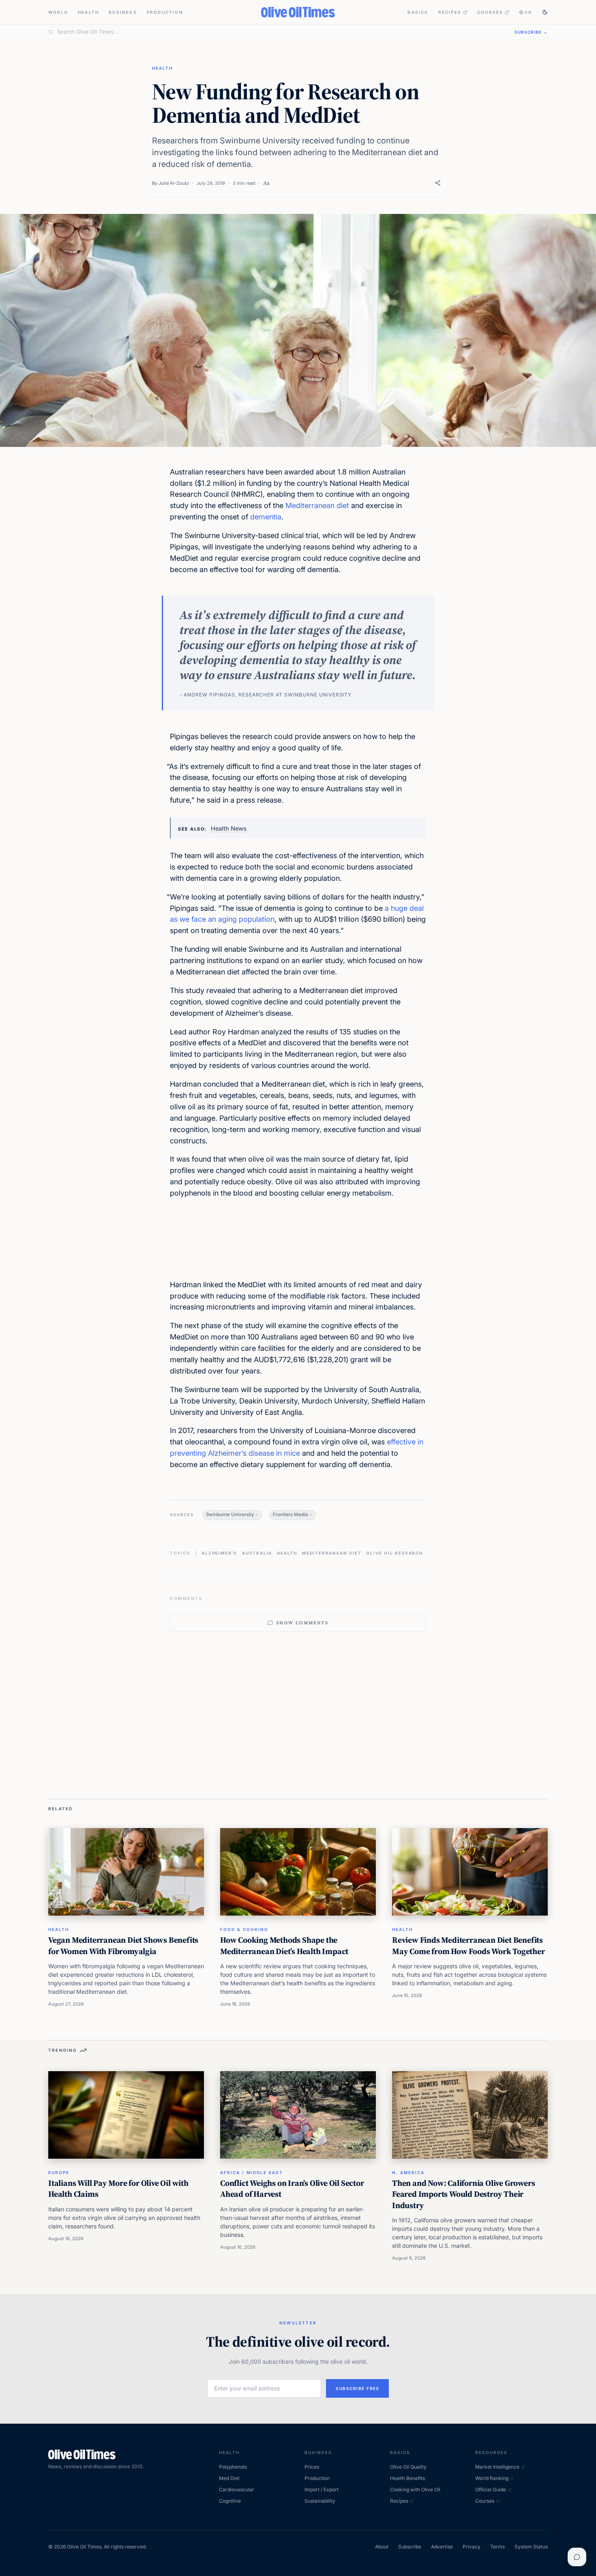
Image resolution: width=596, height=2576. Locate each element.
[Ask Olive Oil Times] (577, 2557)
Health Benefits (407, 2478)
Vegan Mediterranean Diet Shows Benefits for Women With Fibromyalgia (123, 1946)
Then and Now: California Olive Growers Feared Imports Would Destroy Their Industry (463, 2194)
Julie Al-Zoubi (174, 183)
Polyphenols (233, 2467)
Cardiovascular (237, 2489)
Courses (490, 12)
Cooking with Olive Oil (415, 2489)
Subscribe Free (357, 2388)
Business (123, 12)
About (382, 2547)
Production (165, 12)
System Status (531, 2547)
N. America (408, 2172)
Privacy (472, 2547)
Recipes (450, 12)
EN (529, 12)
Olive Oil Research (394, 1553)
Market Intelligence (497, 2467)
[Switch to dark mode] (545, 12)
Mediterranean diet (317, 505)
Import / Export (322, 2489)
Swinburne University (230, 1514)
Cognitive (230, 2501)
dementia (266, 517)
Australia (257, 1553)
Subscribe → (531, 32)
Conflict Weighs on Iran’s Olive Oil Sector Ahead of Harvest (292, 2189)
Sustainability (320, 2501)
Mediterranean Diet (332, 1553)
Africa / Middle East (252, 2172)
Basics (418, 12)
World (58, 12)
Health (88, 12)
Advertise (442, 2547)
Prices (312, 2467)
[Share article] (438, 183)
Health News (229, 828)
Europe (59, 2172)
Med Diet (229, 2478)
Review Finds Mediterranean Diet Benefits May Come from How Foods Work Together (468, 1946)
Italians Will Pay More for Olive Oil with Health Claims (118, 2189)
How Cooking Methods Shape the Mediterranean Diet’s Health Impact (284, 1946)
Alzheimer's (219, 1553)
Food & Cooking (244, 1929)
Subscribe (410, 2547)
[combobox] (281, 32)
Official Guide (491, 2489)
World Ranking (492, 2478)
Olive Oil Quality (408, 2467)
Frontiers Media (290, 1514)
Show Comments (302, 1623)
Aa (266, 183)
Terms (497, 2547)
